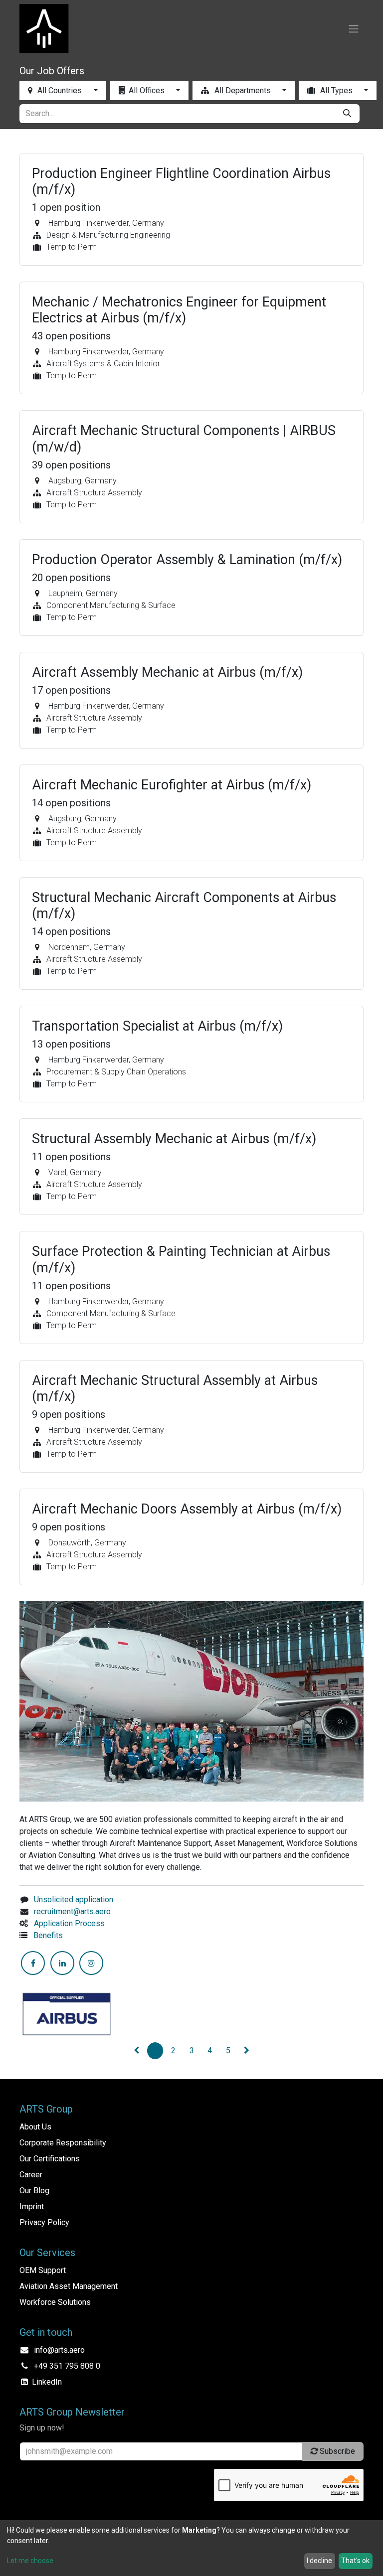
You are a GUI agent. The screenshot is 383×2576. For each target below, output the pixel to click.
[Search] (347, 114)
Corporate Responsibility (63, 2143)
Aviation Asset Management (69, 2286)
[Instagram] (91, 1963)
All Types (336, 90)
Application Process (69, 1923)
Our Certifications (50, 2159)
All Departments (243, 90)
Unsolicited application (74, 1899)
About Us (35, 2127)
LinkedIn (47, 2382)
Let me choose (30, 2561)
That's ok (355, 2561)
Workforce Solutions (55, 2302)
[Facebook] (33, 1963)
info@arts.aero (59, 2350)
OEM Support (43, 2270)
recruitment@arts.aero (72, 1911)
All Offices (148, 90)
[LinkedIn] (62, 1963)
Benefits (48, 1935)
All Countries (60, 90)
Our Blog (34, 2191)
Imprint (32, 2206)
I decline (319, 2561)
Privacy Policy (44, 2222)
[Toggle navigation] (354, 29)
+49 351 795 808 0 (67, 2366)
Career (31, 2175)
